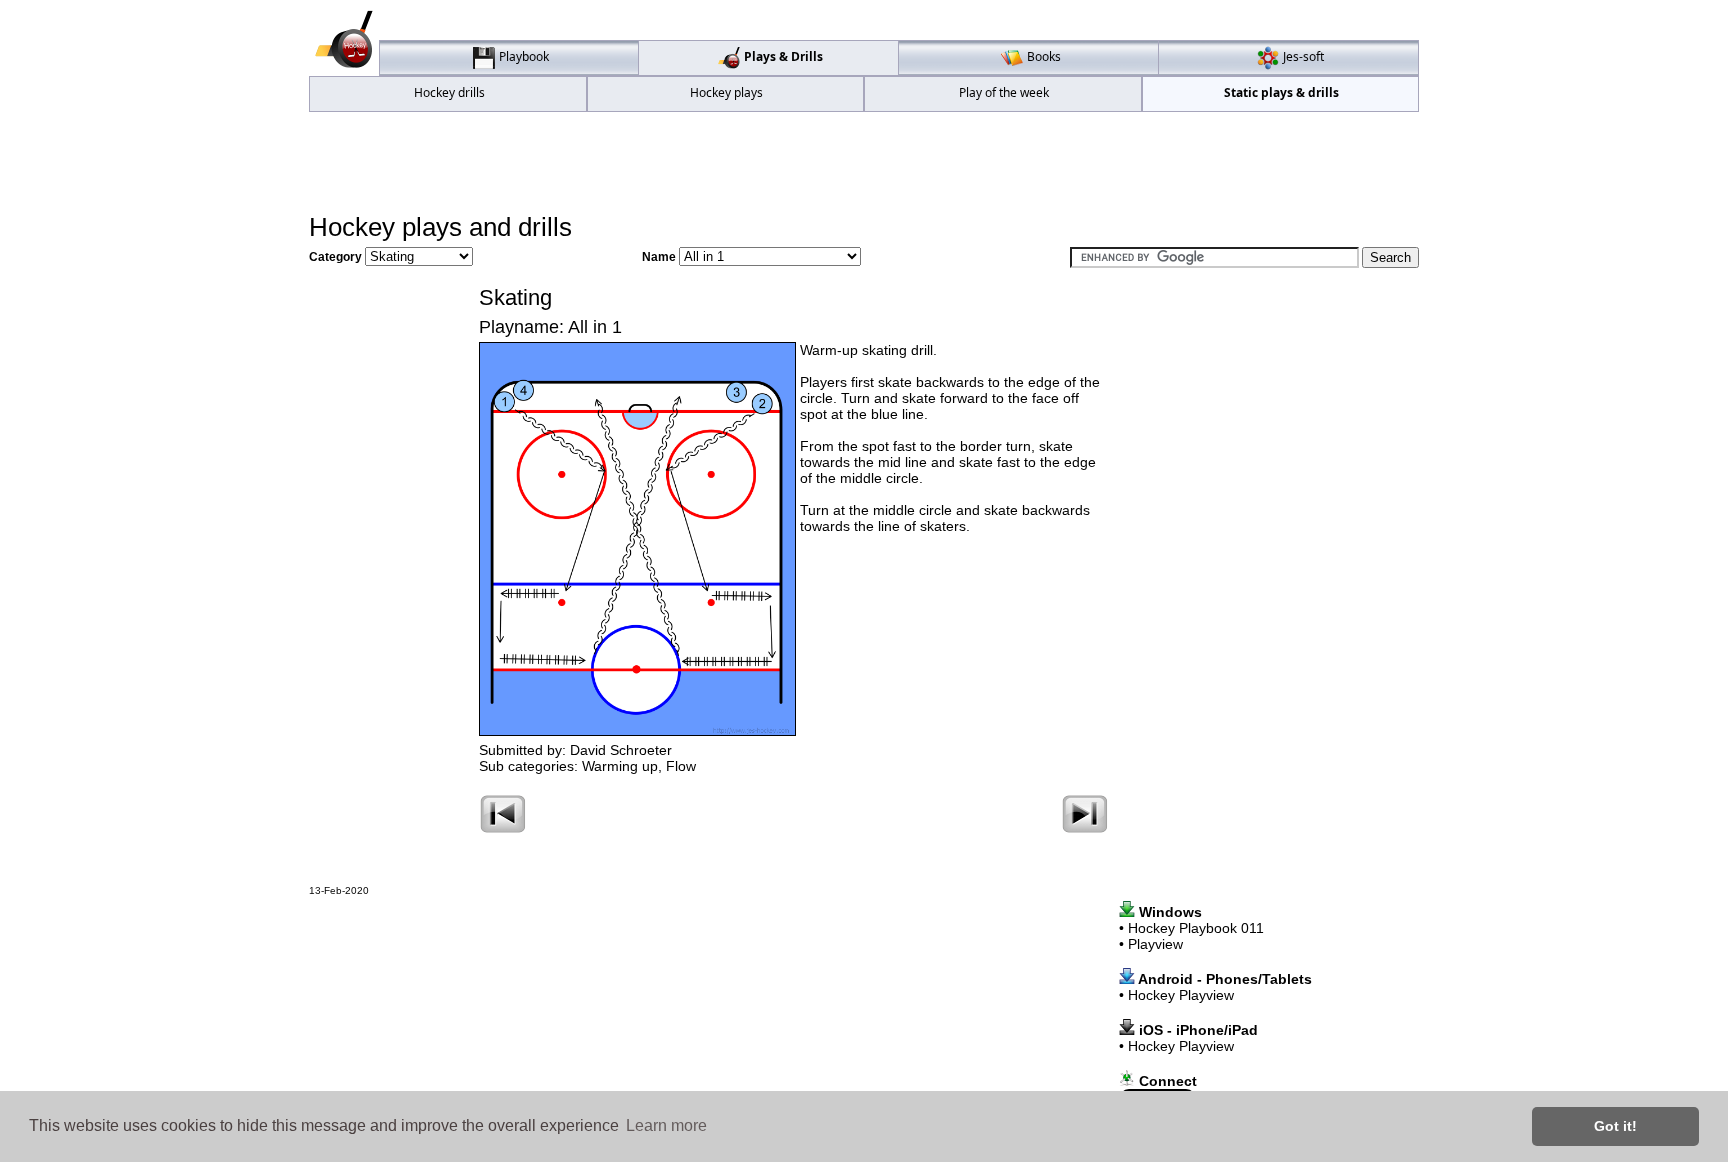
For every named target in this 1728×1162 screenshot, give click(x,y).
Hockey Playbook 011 (1196, 928)
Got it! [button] (1615, 1126)
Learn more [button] (666, 1125)
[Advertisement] (864, 161)
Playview (1155, 944)
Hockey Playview (1181, 995)
